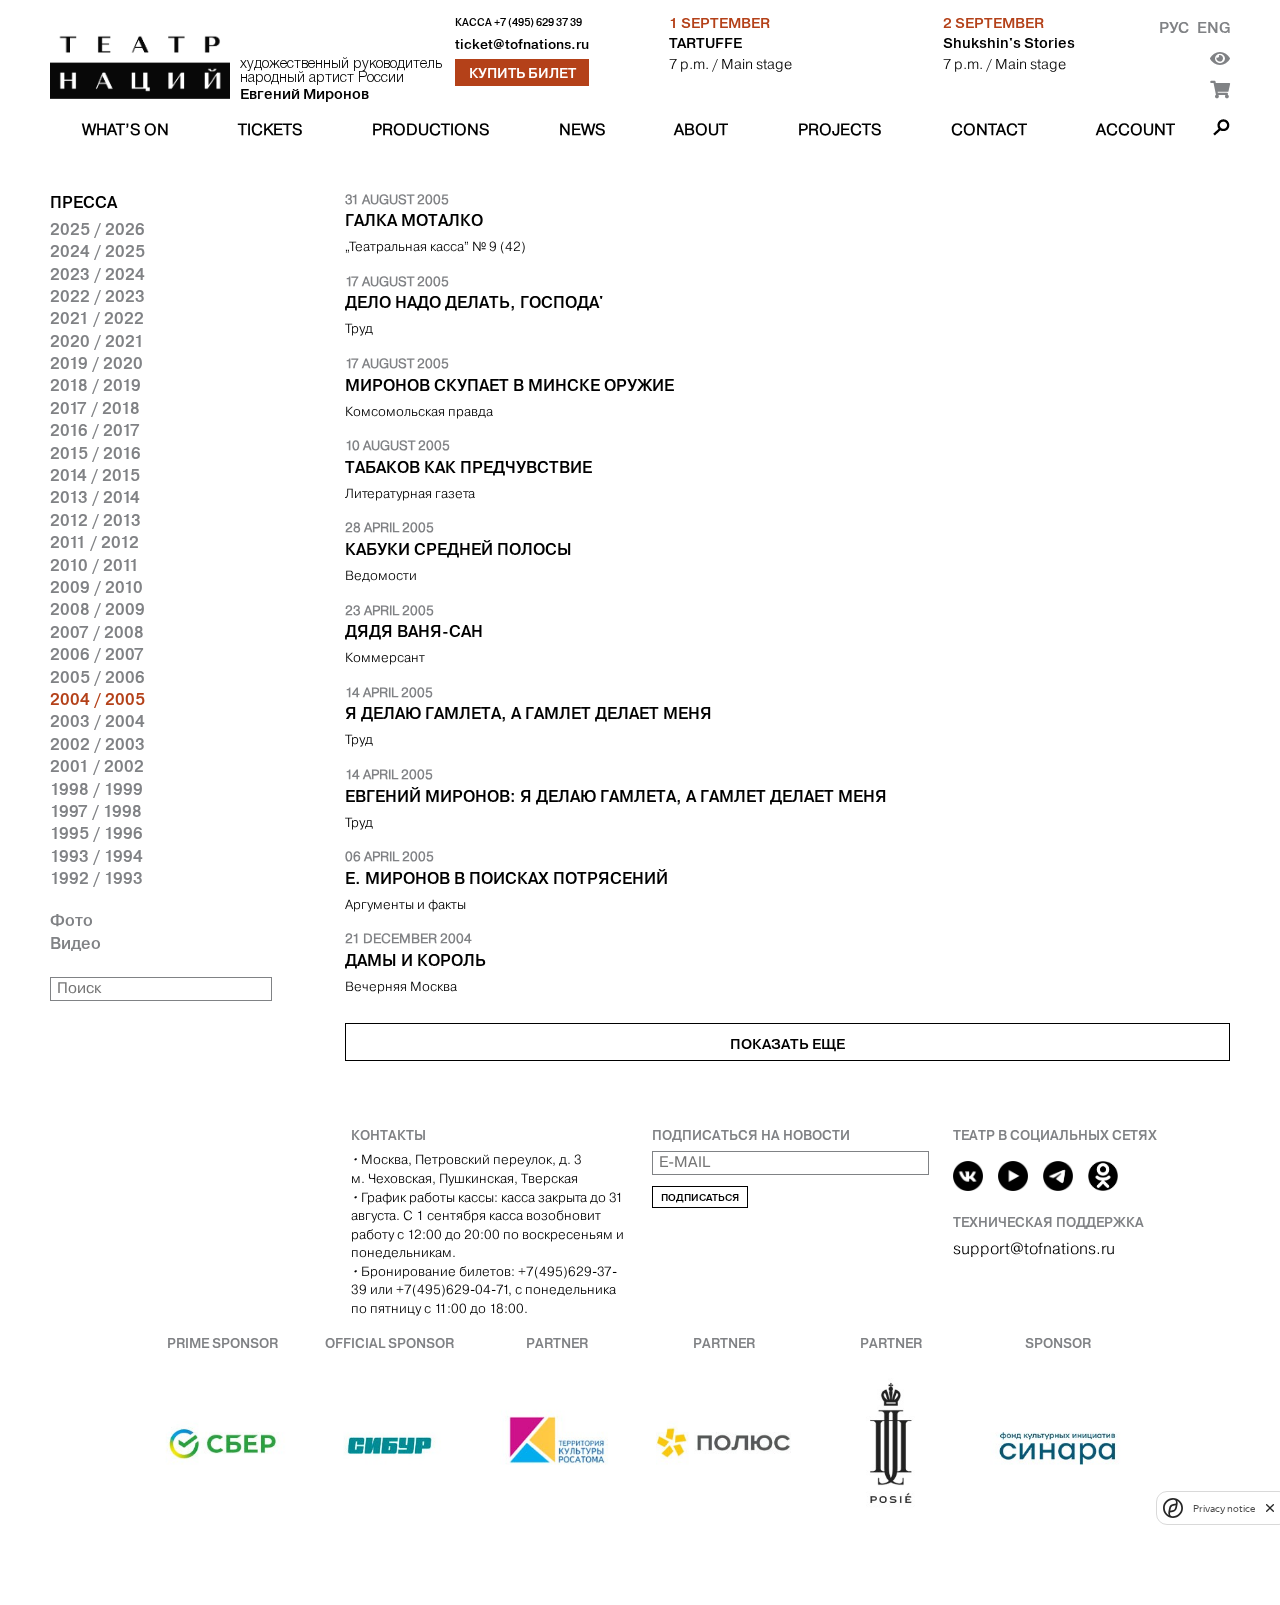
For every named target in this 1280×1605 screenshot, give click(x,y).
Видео (75, 943)
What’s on (125, 129)
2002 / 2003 (97, 744)
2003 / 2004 (97, 721)
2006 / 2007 (97, 654)
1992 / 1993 (96, 878)
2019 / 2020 (96, 363)
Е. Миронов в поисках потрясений (506, 878)
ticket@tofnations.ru (522, 44)
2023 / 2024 (97, 274)
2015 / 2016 (95, 453)
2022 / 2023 (97, 296)
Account (1135, 129)
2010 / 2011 (94, 565)
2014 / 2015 (95, 475)
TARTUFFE (705, 43)
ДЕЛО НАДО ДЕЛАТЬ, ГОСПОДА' (474, 302)
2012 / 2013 (95, 520)
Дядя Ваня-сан (414, 631)
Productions (430, 129)
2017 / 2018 (95, 408)
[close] (1270, 1507)
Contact (989, 129)
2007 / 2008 (97, 632)
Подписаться (700, 1197)
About (701, 129)
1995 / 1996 (96, 833)
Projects (839, 129)
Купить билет (522, 73)
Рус (1174, 27)
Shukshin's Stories (1009, 43)
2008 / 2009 (97, 609)
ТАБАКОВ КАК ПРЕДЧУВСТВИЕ (468, 467)
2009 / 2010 (96, 587)
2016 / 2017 (95, 430)
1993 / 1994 (96, 856)
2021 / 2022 (97, 318)
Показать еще (787, 1044)
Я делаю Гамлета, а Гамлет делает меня (528, 713)
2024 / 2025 (97, 251)
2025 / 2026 (97, 229)
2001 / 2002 (97, 766)
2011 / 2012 (94, 542)
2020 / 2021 (97, 341)
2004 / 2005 (97, 699)
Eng (1213, 27)
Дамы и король (415, 960)
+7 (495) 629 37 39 (538, 22)
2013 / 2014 (95, 497)
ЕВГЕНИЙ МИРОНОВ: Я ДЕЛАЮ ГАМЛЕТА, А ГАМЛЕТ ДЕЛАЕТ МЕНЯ (616, 796)
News (582, 129)
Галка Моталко (414, 220)
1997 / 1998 (96, 811)
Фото (71, 920)
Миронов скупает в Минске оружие (509, 385)
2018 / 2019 (95, 385)
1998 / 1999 (96, 789)
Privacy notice (1224, 1507)
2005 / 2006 (97, 677)
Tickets (270, 129)
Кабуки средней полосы (458, 549)
